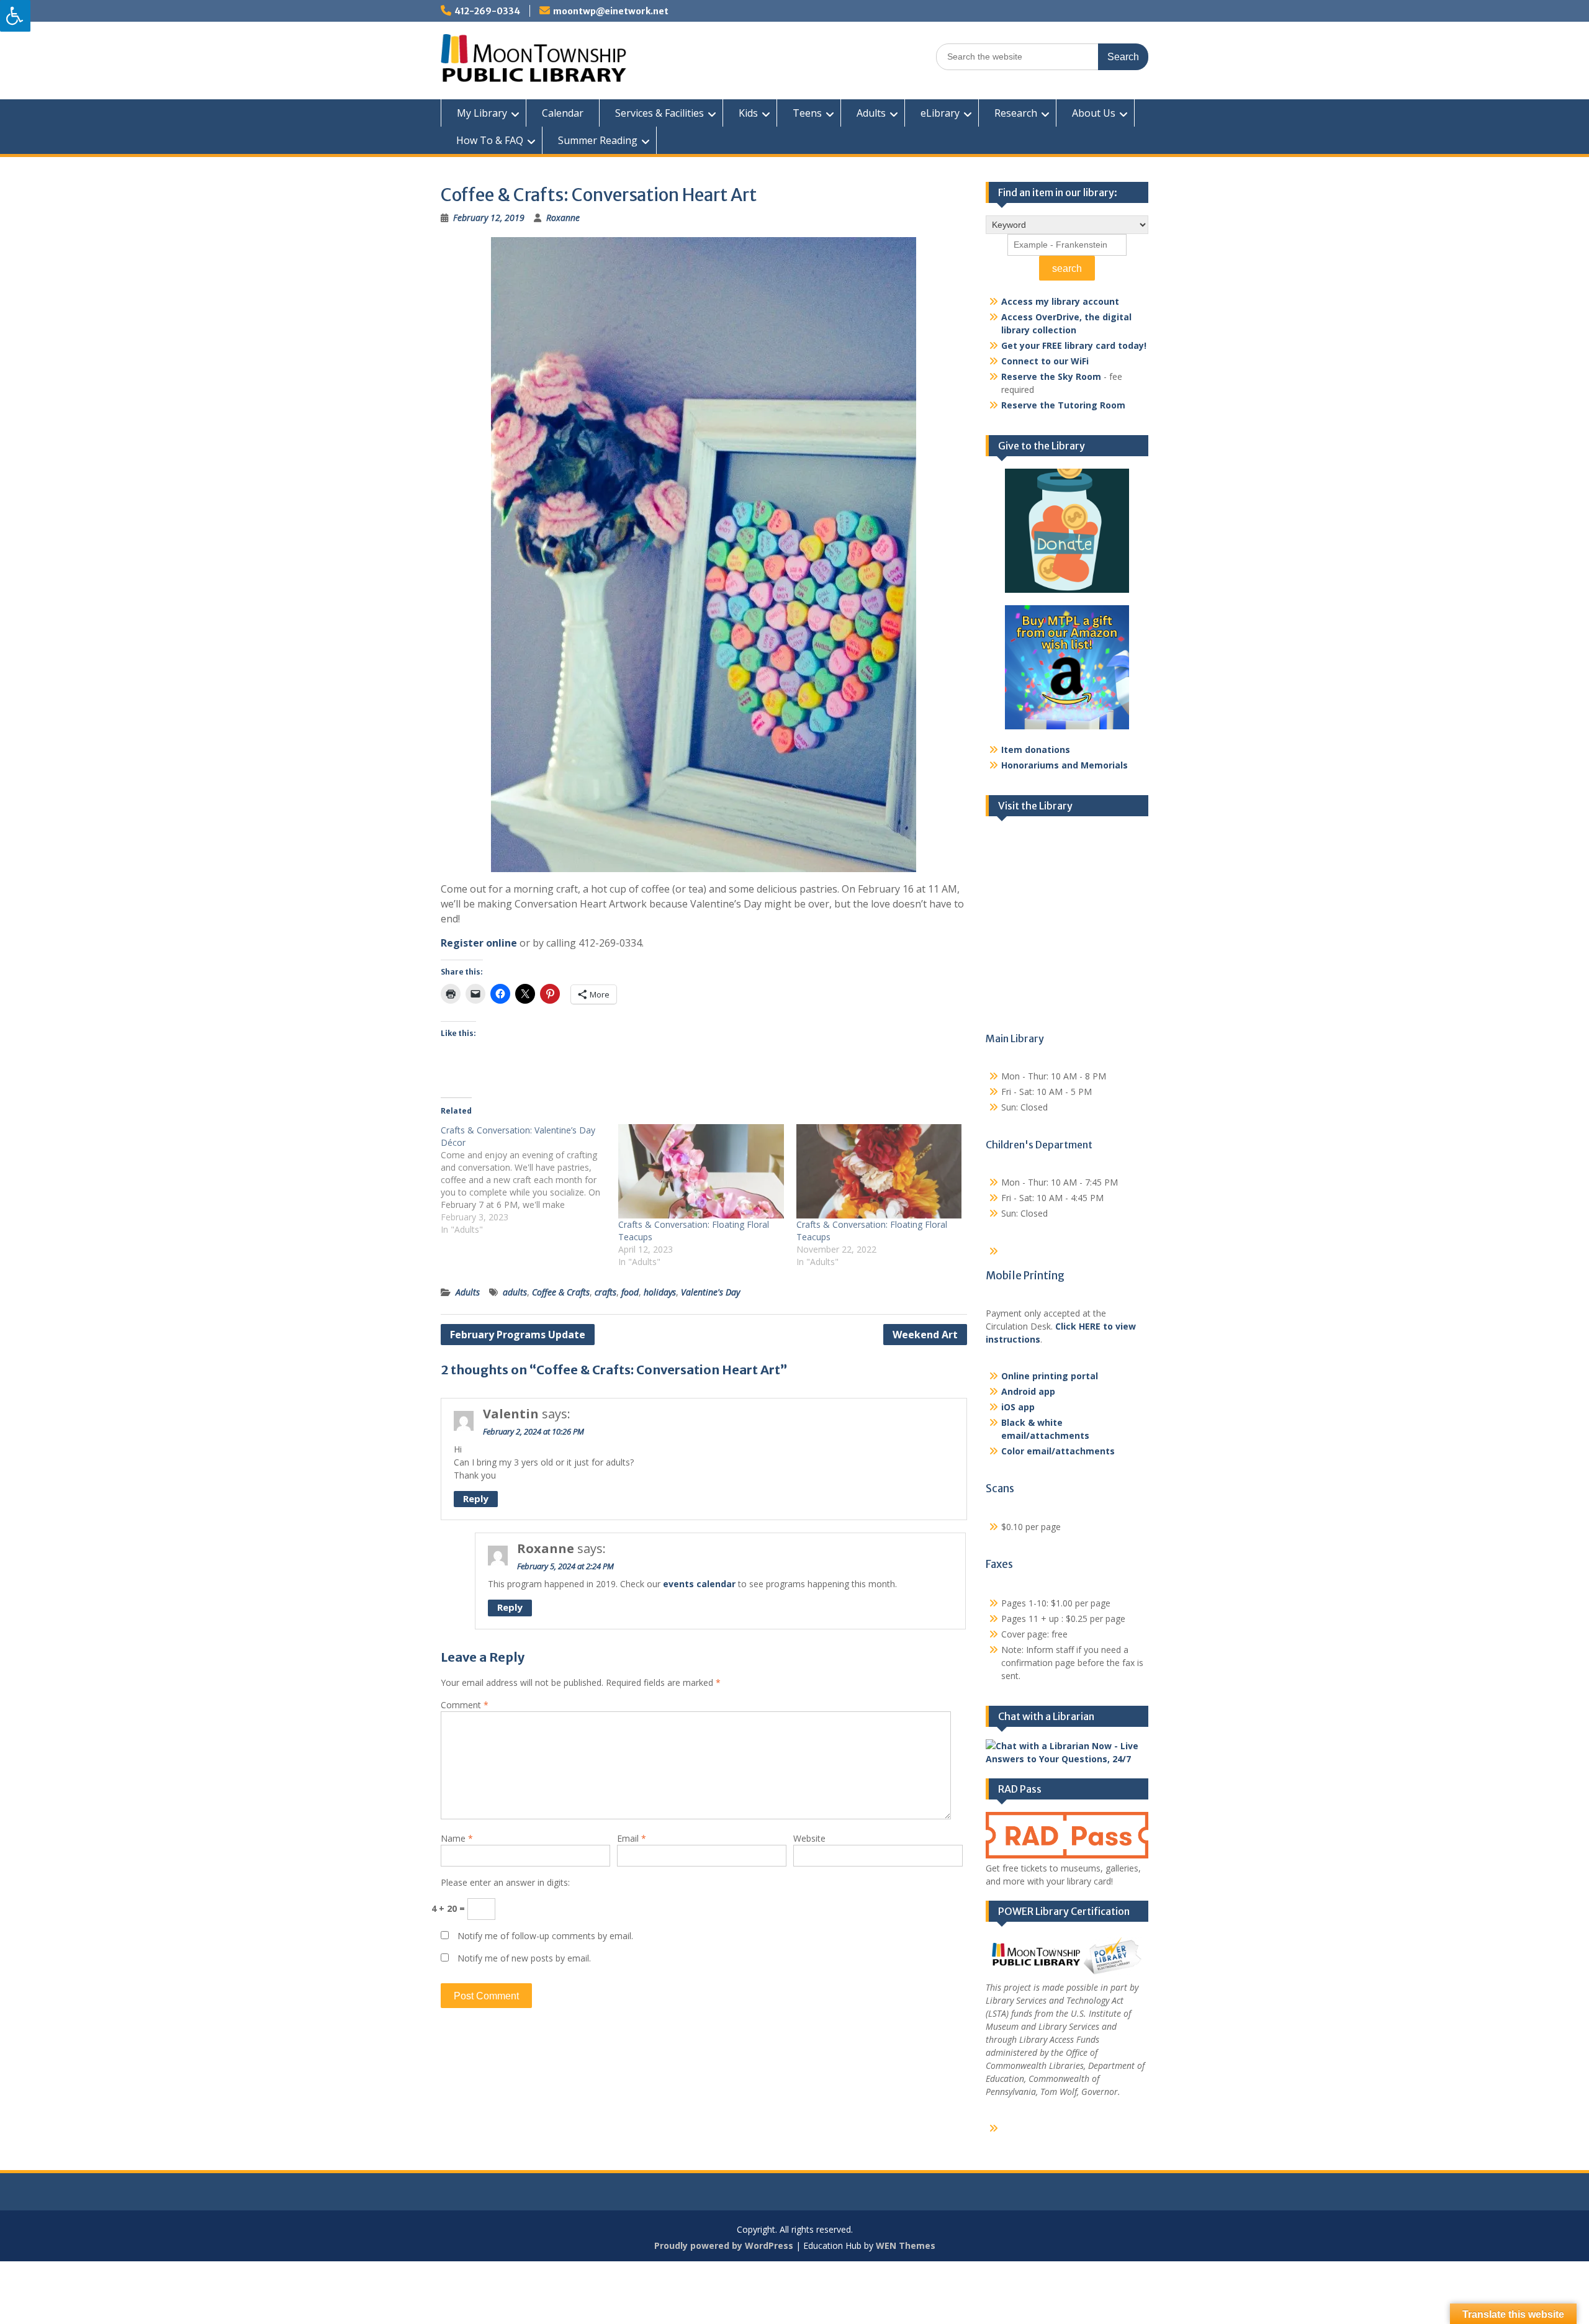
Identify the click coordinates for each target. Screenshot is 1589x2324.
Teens (807, 113)
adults (515, 1292)
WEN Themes (906, 2245)
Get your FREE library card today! (1074, 345)
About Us (1094, 113)
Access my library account (1060, 301)
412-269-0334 (487, 11)
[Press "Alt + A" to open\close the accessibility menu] (15, 16)
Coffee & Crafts (561, 1292)
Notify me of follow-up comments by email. (545, 1936)
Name (457, 1838)
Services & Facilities (659, 113)
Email (632, 1838)
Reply (476, 1498)
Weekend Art (925, 1335)
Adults (871, 113)
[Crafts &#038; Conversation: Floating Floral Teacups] (701, 1171)
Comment (465, 1705)
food (630, 1292)
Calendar (563, 113)
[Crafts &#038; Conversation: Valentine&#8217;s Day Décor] (529, 1180)
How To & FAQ (490, 140)
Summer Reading (598, 140)
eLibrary (940, 113)
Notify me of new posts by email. (524, 1958)
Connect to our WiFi (1045, 361)
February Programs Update (518, 1335)
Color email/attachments (1058, 1451)
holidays (660, 1292)
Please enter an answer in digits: (505, 1882)
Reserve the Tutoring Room (1063, 405)
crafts (605, 1292)
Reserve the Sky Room (1051, 376)
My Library (482, 113)
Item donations (1036, 750)
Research (1016, 113)
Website (809, 1838)
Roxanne (563, 218)
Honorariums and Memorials (1065, 765)
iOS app (1018, 1407)
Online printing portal (1050, 1376)
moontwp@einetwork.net (611, 11)
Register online (479, 943)
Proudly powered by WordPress (724, 2245)
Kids (748, 113)
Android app (1028, 1391)
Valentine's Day (710, 1292)
